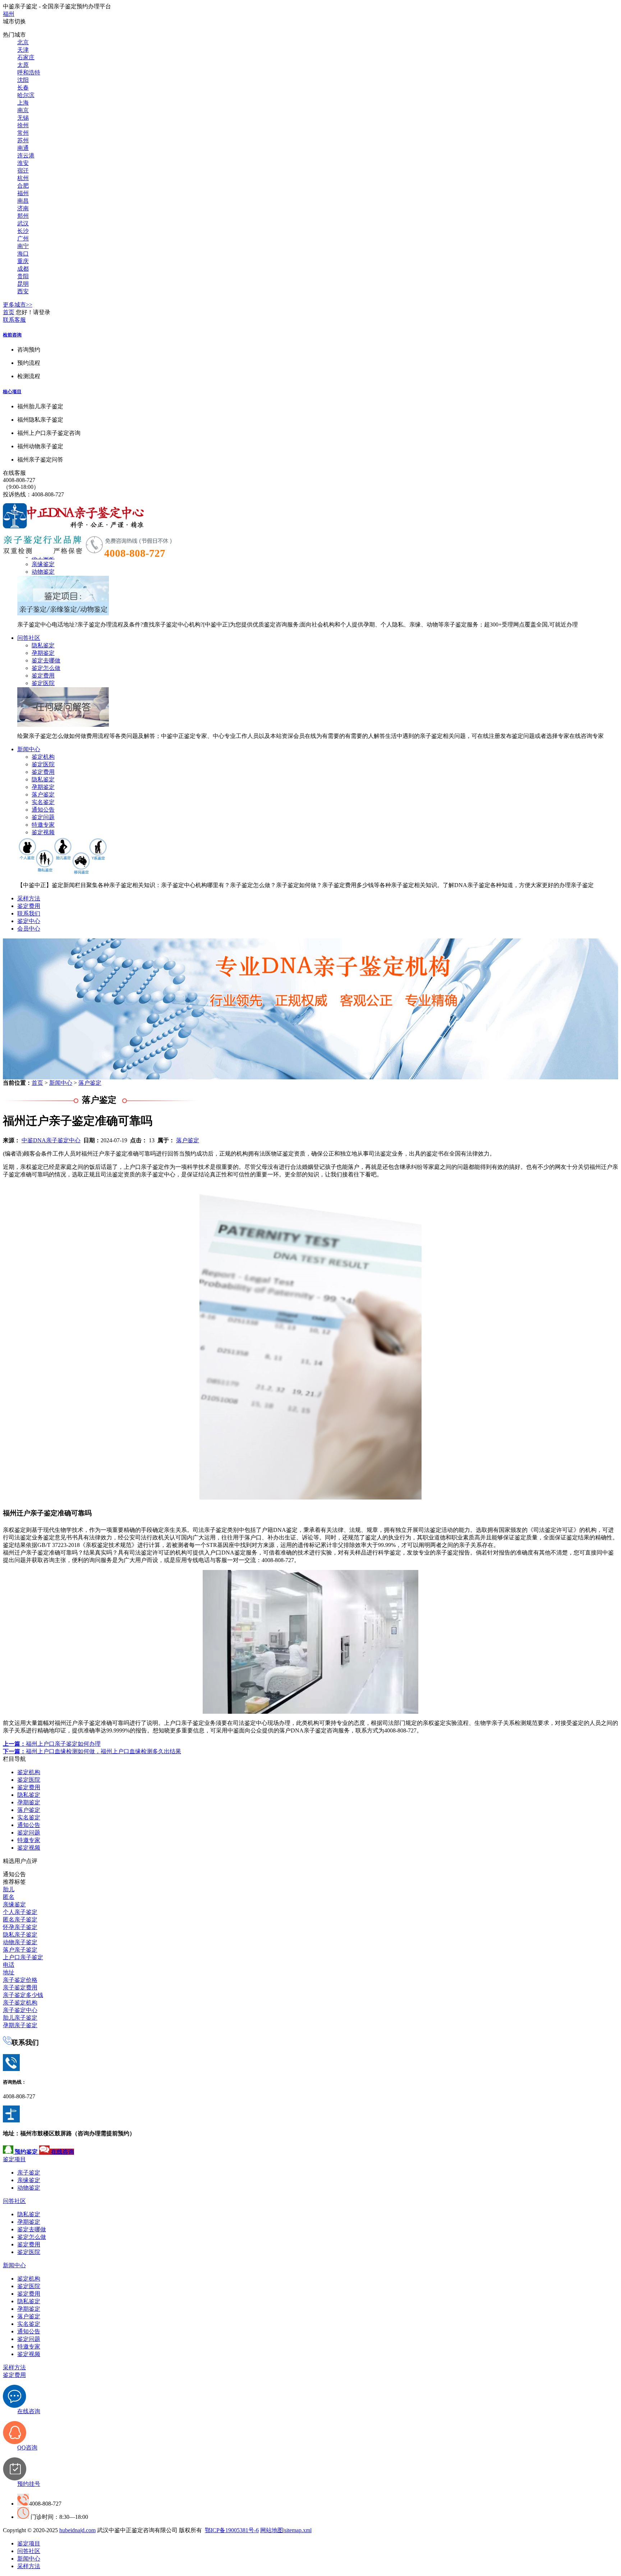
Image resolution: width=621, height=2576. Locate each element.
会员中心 (29, 929)
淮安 (23, 163)
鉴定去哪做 (46, 660)
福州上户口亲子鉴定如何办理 (52, 1744)
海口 (23, 254)
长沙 (23, 231)
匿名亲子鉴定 (20, 1920)
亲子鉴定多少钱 (23, 1995)
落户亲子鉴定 (20, 1950)
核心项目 (12, 392)
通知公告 (43, 810)
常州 (23, 133)
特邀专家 (43, 825)
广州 (23, 238)
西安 (23, 291)
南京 (23, 110)
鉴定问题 (43, 817)
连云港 (26, 155)
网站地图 (272, 2530)
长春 (23, 88)
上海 (23, 103)
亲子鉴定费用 (20, 1987)
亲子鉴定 (29, 2173)
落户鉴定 (43, 795)
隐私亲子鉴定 (20, 1935)
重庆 (23, 261)
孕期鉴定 (43, 653)
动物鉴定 (43, 572)
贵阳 (23, 276)
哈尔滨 (26, 95)
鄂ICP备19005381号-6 (232, 2530)
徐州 (23, 125)
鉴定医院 (43, 683)
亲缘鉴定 (43, 564)
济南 (23, 208)
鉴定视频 (43, 832)
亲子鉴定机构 (20, 2003)
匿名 (9, 1897)
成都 (23, 269)
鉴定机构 (43, 757)
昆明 (23, 284)
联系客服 (14, 320)
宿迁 (23, 171)
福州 (9, 14)
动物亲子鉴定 (20, 1942)
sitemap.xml (298, 2530)
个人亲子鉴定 (20, 1912)
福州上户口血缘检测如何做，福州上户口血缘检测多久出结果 (92, 1751)
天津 (23, 50)
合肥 (23, 186)
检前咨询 (12, 335)
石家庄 (26, 57)
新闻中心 (29, 749)
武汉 (23, 223)
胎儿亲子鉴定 (20, 2018)
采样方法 (29, 898)
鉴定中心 (29, 921)
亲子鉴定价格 (20, 1980)
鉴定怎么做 (46, 668)
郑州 (23, 216)
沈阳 (23, 80)
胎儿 (9, 1889)
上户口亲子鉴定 (23, 1957)
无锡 (23, 118)
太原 (23, 65)
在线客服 (14, 473)
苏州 (23, 140)
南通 (23, 148)
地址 (9, 1972)
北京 (23, 42)
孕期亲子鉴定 (20, 2025)
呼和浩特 (29, 72)
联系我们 (29, 913)
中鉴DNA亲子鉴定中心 (51, 1140)
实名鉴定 (43, 802)
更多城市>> (18, 305)
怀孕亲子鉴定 (20, 1927)
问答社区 (29, 638)
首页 (9, 312)
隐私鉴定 (43, 645)
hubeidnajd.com (77, 2530)
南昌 (23, 201)
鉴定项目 (14, 2159)
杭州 (23, 178)
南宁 (23, 246)
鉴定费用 (43, 676)
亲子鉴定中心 (20, 2010)
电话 (9, 1965)
